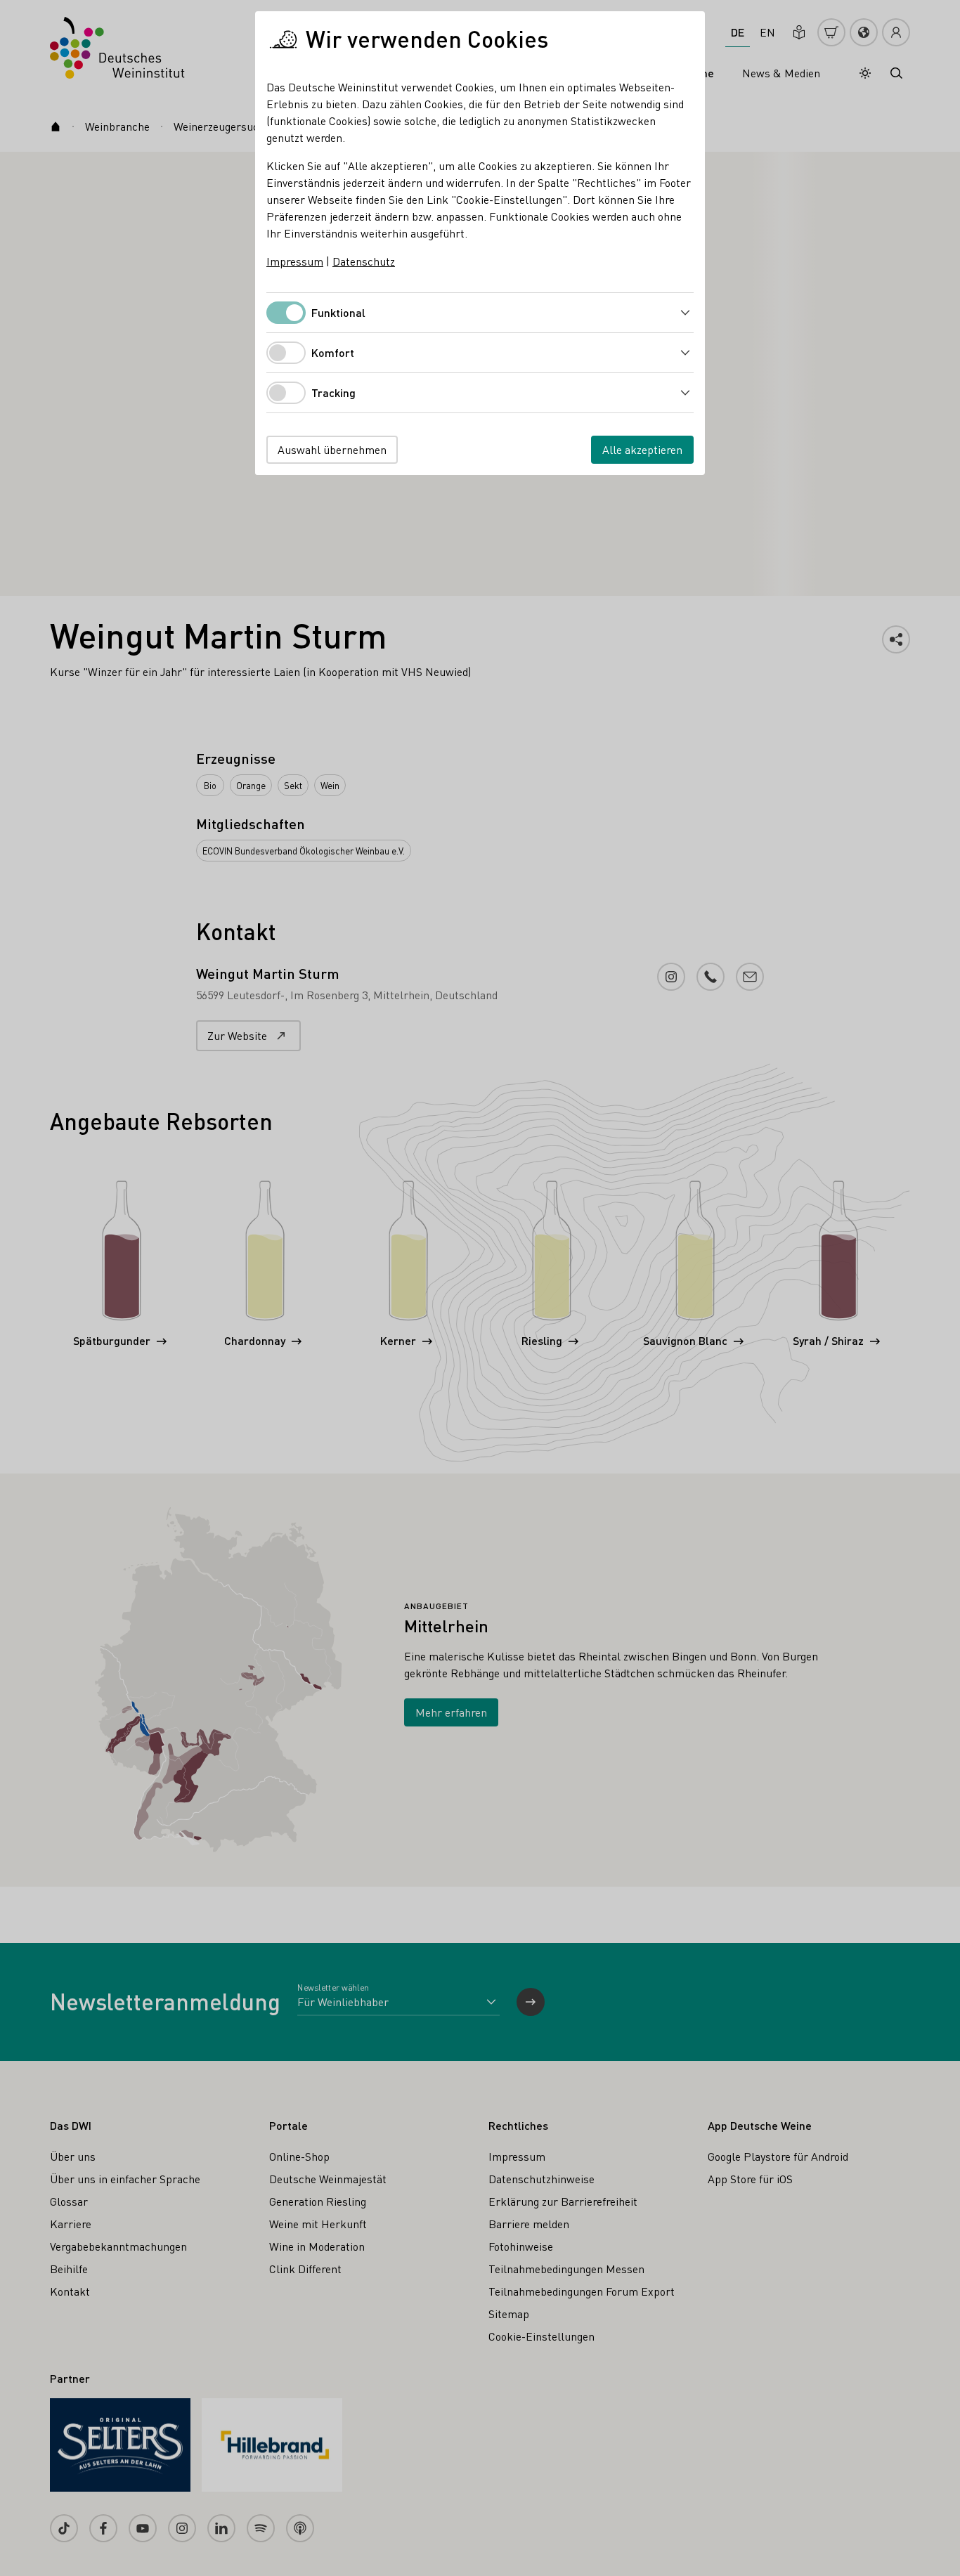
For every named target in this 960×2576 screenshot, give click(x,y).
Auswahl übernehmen (332, 449)
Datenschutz (364, 261)
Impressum (295, 261)
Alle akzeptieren (642, 449)
